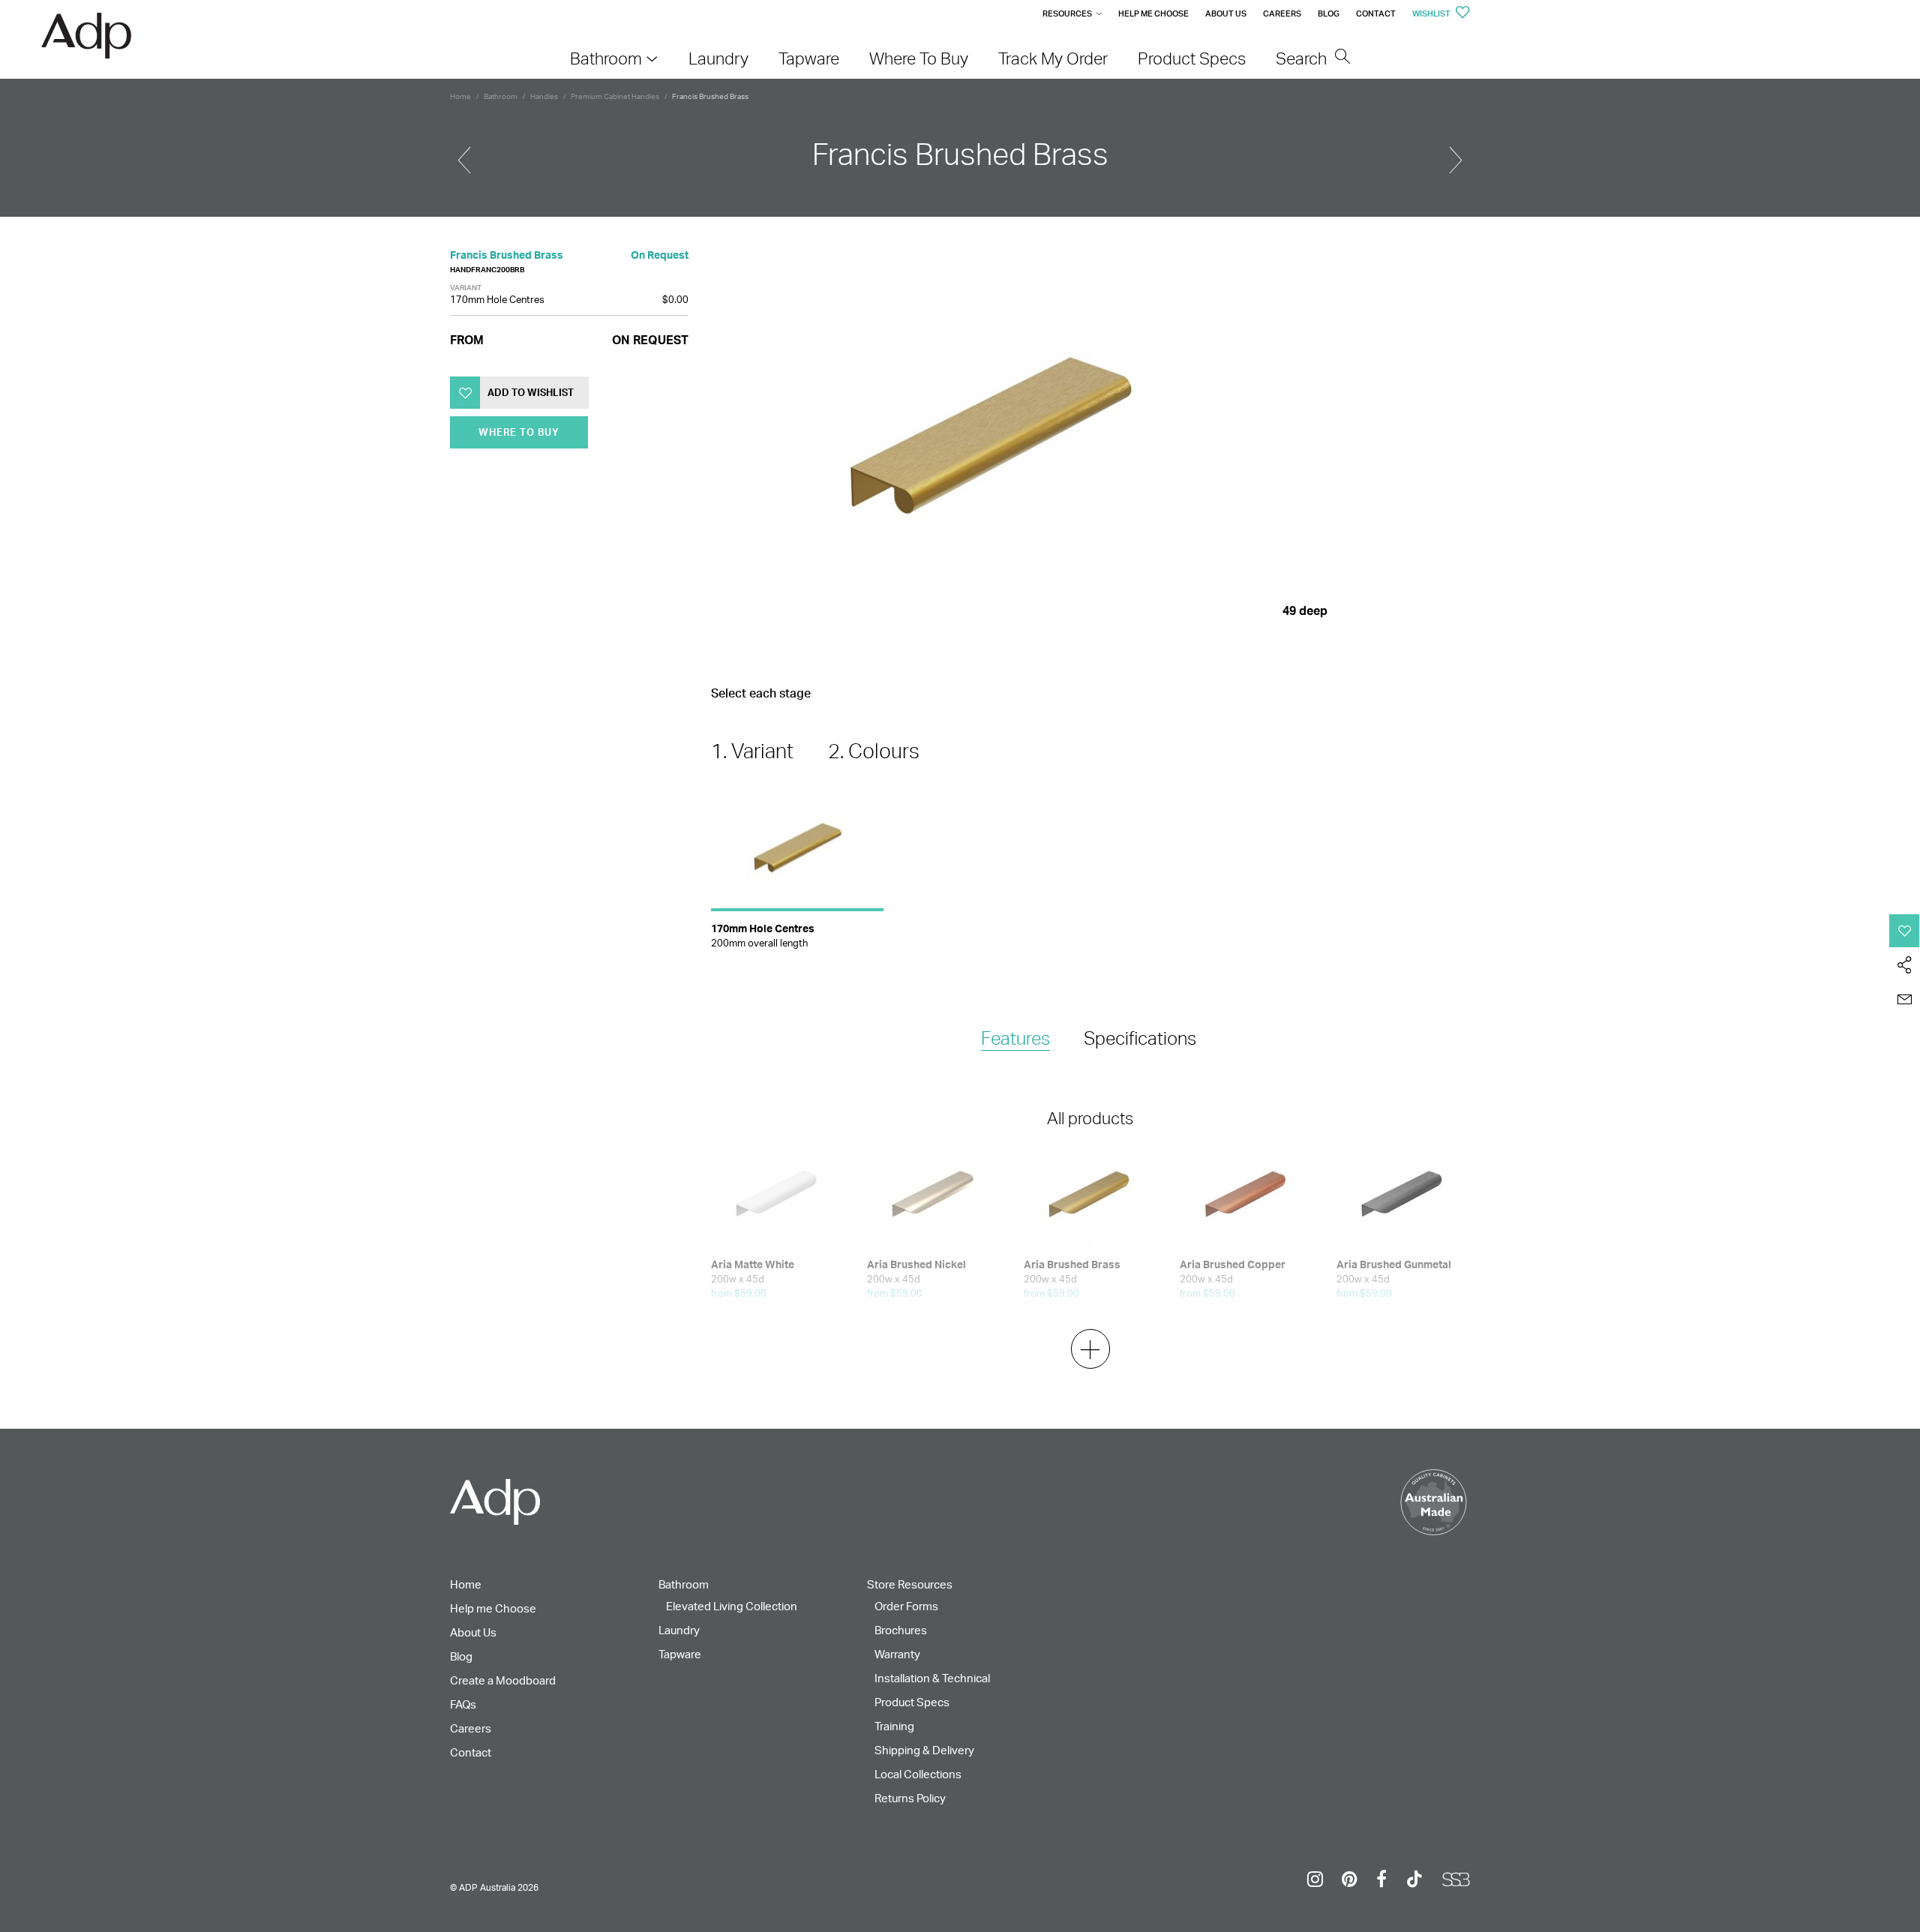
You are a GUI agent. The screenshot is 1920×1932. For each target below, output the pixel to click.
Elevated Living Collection (732, 1606)
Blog (1329, 13)
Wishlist (1432, 13)
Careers (1282, 13)
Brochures (901, 1630)
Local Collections (918, 1774)
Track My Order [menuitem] (1053, 58)
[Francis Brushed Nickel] (464, 154)
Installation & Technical (932, 1678)
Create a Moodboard (503, 1680)
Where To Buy (519, 433)
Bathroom (501, 96)
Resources (1067, 13)
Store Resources (910, 1584)
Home (460, 96)
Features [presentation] (1015, 1038)
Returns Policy (910, 1798)
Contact (1376, 13)
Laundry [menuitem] (718, 58)
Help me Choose (1153, 13)
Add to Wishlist (531, 393)
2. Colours (874, 751)
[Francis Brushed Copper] (1456, 154)
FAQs (463, 1704)
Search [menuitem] (1303, 58)
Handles (544, 96)
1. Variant (752, 751)
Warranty (897, 1654)
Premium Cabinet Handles (615, 96)
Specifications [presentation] (1140, 1038)
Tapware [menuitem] (809, 58)
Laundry (679, 1630)
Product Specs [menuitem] (1192, 58)
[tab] (1015, 1039)
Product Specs (912, 1702)
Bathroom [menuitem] (606, 58)
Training (894, 1726)
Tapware (680, 1654)
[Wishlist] (1905, 931)
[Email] (1905, 1000)
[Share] (1905, 965)
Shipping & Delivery (924, 1750)
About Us (1226, 13)
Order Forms (906, 1606)
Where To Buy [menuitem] (919, 58)
